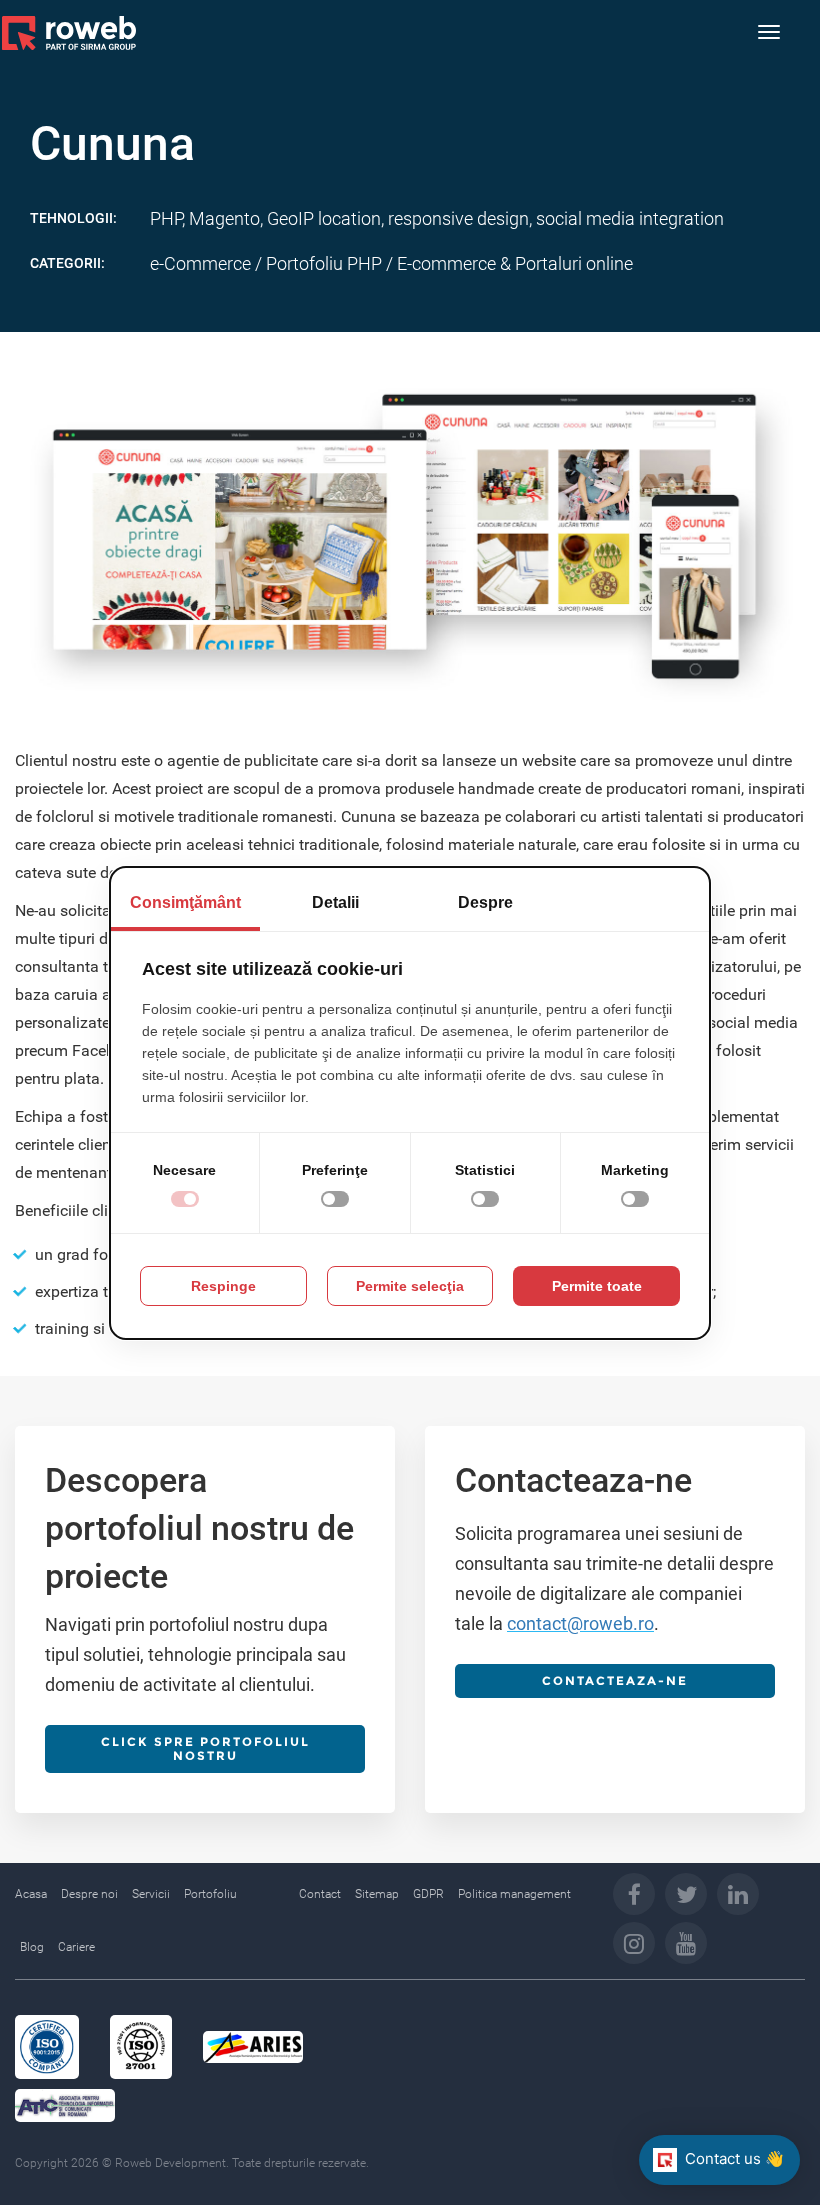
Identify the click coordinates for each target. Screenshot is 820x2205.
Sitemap (377, 1894)
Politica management (514, 1894)
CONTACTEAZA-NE (615, 1680)
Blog (32, 1947)
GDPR (428, 1894)
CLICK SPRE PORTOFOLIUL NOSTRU (205, 1748)
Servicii (151, 1894)
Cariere (76, 1947)
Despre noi (89, 1894)
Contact (320, 1894)
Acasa (31, 1894)
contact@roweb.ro (580, 1623)
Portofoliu (210, 1894)
